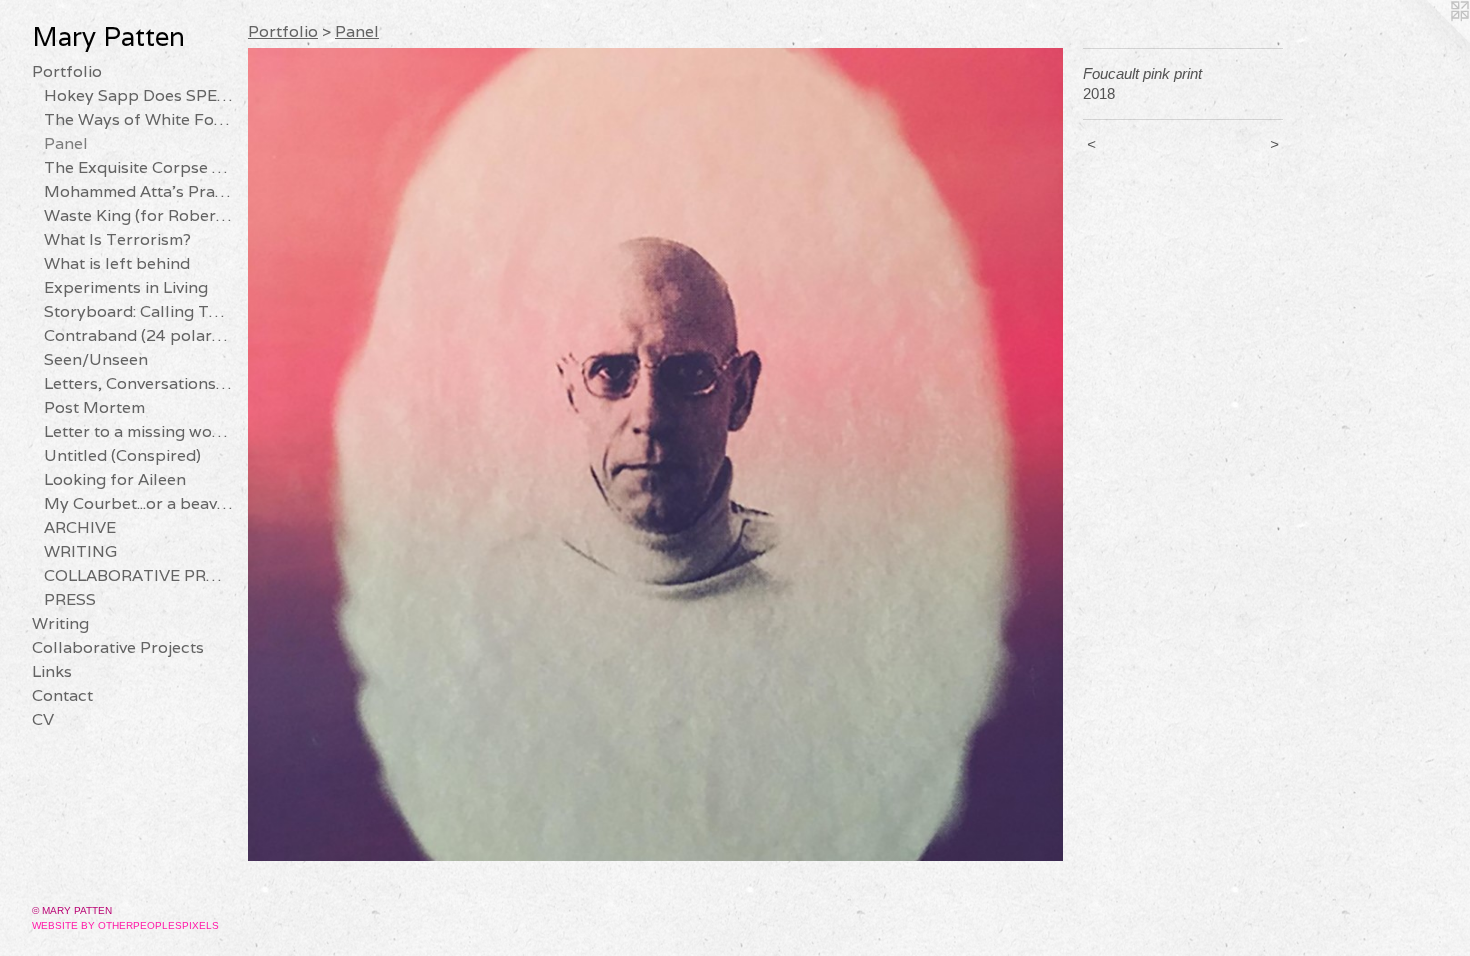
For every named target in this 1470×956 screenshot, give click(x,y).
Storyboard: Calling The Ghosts (138, 311)
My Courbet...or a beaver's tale (138, 503)
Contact (62, 695)
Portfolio (67, 71)
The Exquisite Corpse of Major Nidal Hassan (138, 167)
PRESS (70, 599)
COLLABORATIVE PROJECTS (138, 575)
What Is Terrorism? (117, 239)
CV (43, 719)
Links (52, 671)
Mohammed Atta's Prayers (138, 191)
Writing (60, 623)
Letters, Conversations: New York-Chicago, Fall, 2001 (138, 383)
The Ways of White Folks (138, 119)
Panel (66, 143)
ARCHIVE (80, 527)
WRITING (80, 551)
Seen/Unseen (96, 359)
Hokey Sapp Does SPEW (138, 95)
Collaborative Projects (118, 647)
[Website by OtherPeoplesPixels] (1430, 40)
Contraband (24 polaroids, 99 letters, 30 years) (138, 335)
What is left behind (117, 263)
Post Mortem (94, 407)
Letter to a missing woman (138, 431)
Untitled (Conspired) (122, 455)
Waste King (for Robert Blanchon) (138, 215)
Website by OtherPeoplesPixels (125, 925)
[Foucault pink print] (655, 454)
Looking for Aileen (115, 479)
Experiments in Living (126, 287)
